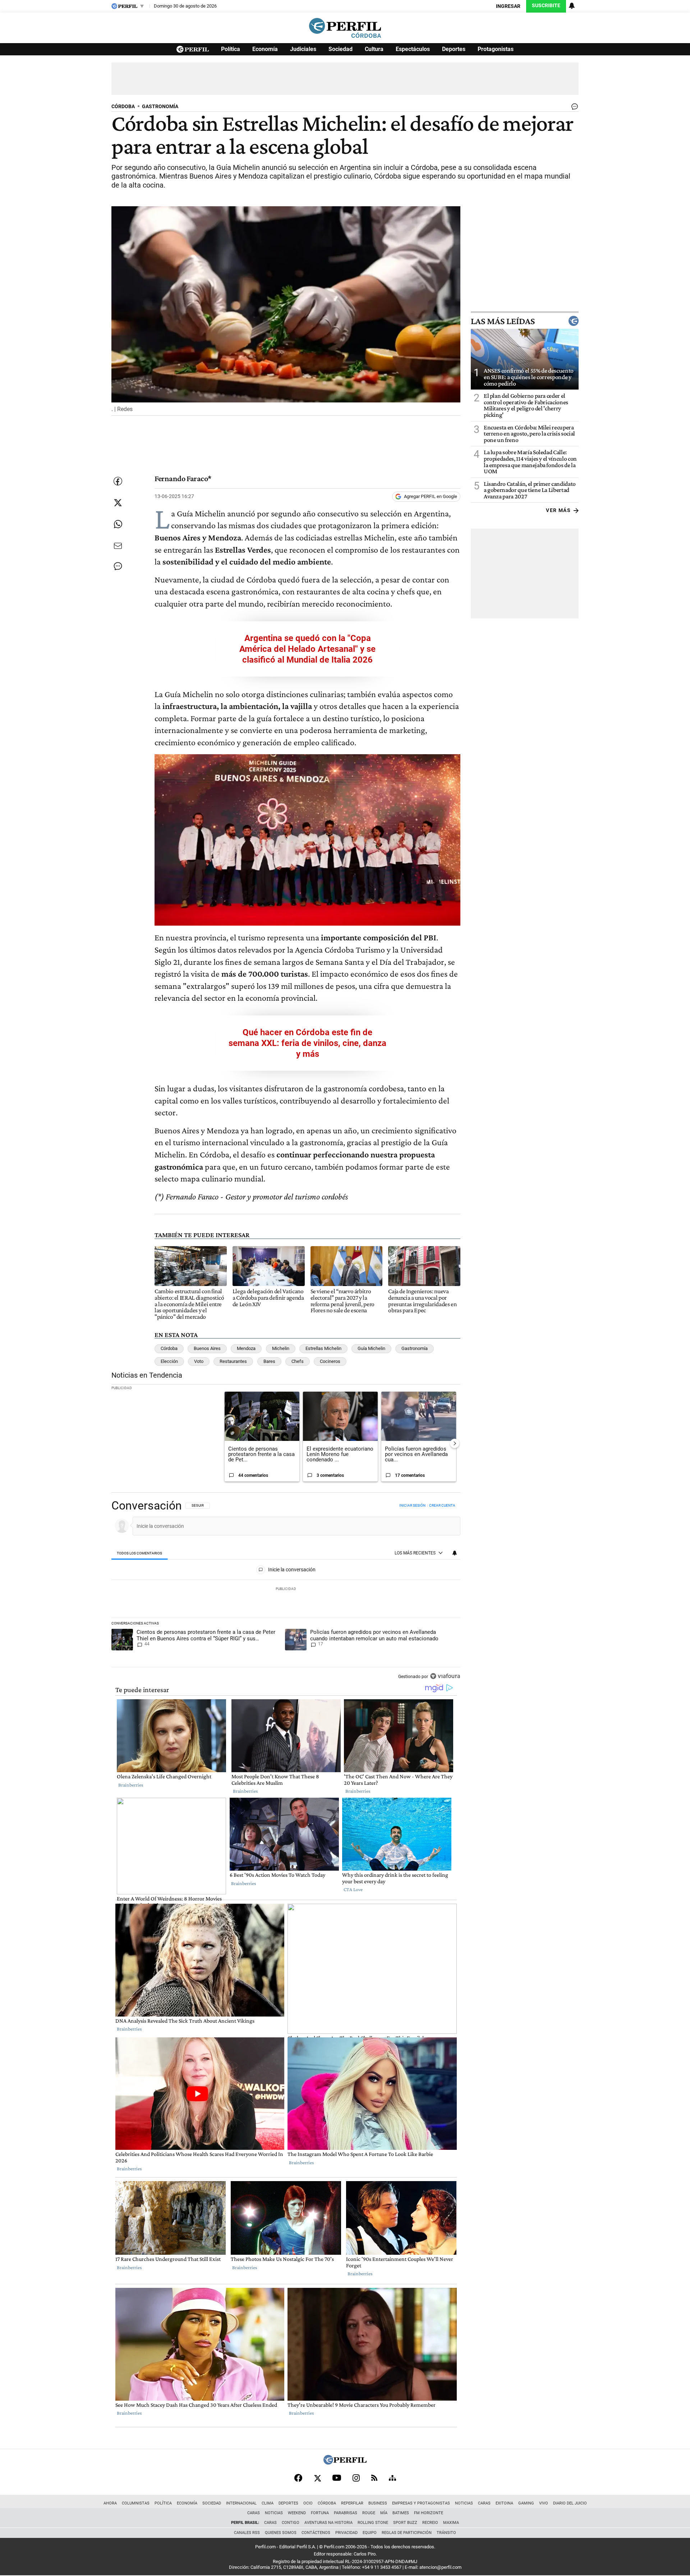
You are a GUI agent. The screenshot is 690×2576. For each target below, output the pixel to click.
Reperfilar (352, 2503)
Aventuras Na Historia (328, 2523)
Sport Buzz (405, 2523)
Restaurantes (233, 1361)
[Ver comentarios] (573, 108)
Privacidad (346, 2533)
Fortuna (320, 2513)
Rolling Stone (373, 2523)
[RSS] (374, 2478)
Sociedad (341, 49)
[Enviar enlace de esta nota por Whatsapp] (118, 524)
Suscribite (546, 6)
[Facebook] (298, 2478)
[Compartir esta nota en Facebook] (118, 481)
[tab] (140, 1553)
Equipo (370, 2533)
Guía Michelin (371, 1348)
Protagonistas (496, 49)
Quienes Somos (281, 2533)
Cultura (374, 49)
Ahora (110, 2503)
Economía (265, 49)
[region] (286, 1591)
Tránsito (446, 2533)
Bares (269, 1361)
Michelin (281, 1348)
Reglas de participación (407, 2533)
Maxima (451, 2523)
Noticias (464, 2503)
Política (231, 49)
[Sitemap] (392, 2478)
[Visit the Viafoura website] (445, 1676)
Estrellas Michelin (323, 1348)
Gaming (526, 2503)
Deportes (454, 49)
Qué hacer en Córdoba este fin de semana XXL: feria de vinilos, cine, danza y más (307, 1043)
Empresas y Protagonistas (421, 2503)
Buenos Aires (207, 1348)
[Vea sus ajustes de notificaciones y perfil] (572, 6)
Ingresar (508, 6)
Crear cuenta (442, 1505)
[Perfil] (345, 2463)
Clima (268, 2503)
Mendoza (246, 1348)
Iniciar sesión (412, 1505)
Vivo (544, 2503)
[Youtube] (337, 2478)
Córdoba (169, 1348)
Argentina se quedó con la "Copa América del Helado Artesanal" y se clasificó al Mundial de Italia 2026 (307, 649)
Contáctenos (316, 2533)
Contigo (291, 2523)
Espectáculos (413, 49)
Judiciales (303, 49)
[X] (317, 2478)
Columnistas (136, 2503)
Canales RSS (247, 2533)
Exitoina (504, 2503)
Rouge (369, 2513)
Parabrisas (346, 2513)
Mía (384, 2513)
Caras (484, 2503)
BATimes (401, 2513)
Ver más (558, 510)
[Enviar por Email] (118, 546)
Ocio (308, 2503)
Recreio (430, 2523)
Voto (199, 1361)
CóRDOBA (123, 107)
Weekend (297, 2513)
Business (378, 2503)
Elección (169, 1361)
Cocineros (330, 1361)
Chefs (298, 1361)
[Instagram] (356, 2478)
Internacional (241, 2503)
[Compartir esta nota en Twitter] (118, 503)
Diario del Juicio (570, 2503)
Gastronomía (415, 1348)
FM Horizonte (429, 2513)
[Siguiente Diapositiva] (455, 1443)
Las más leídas (503, 321)
